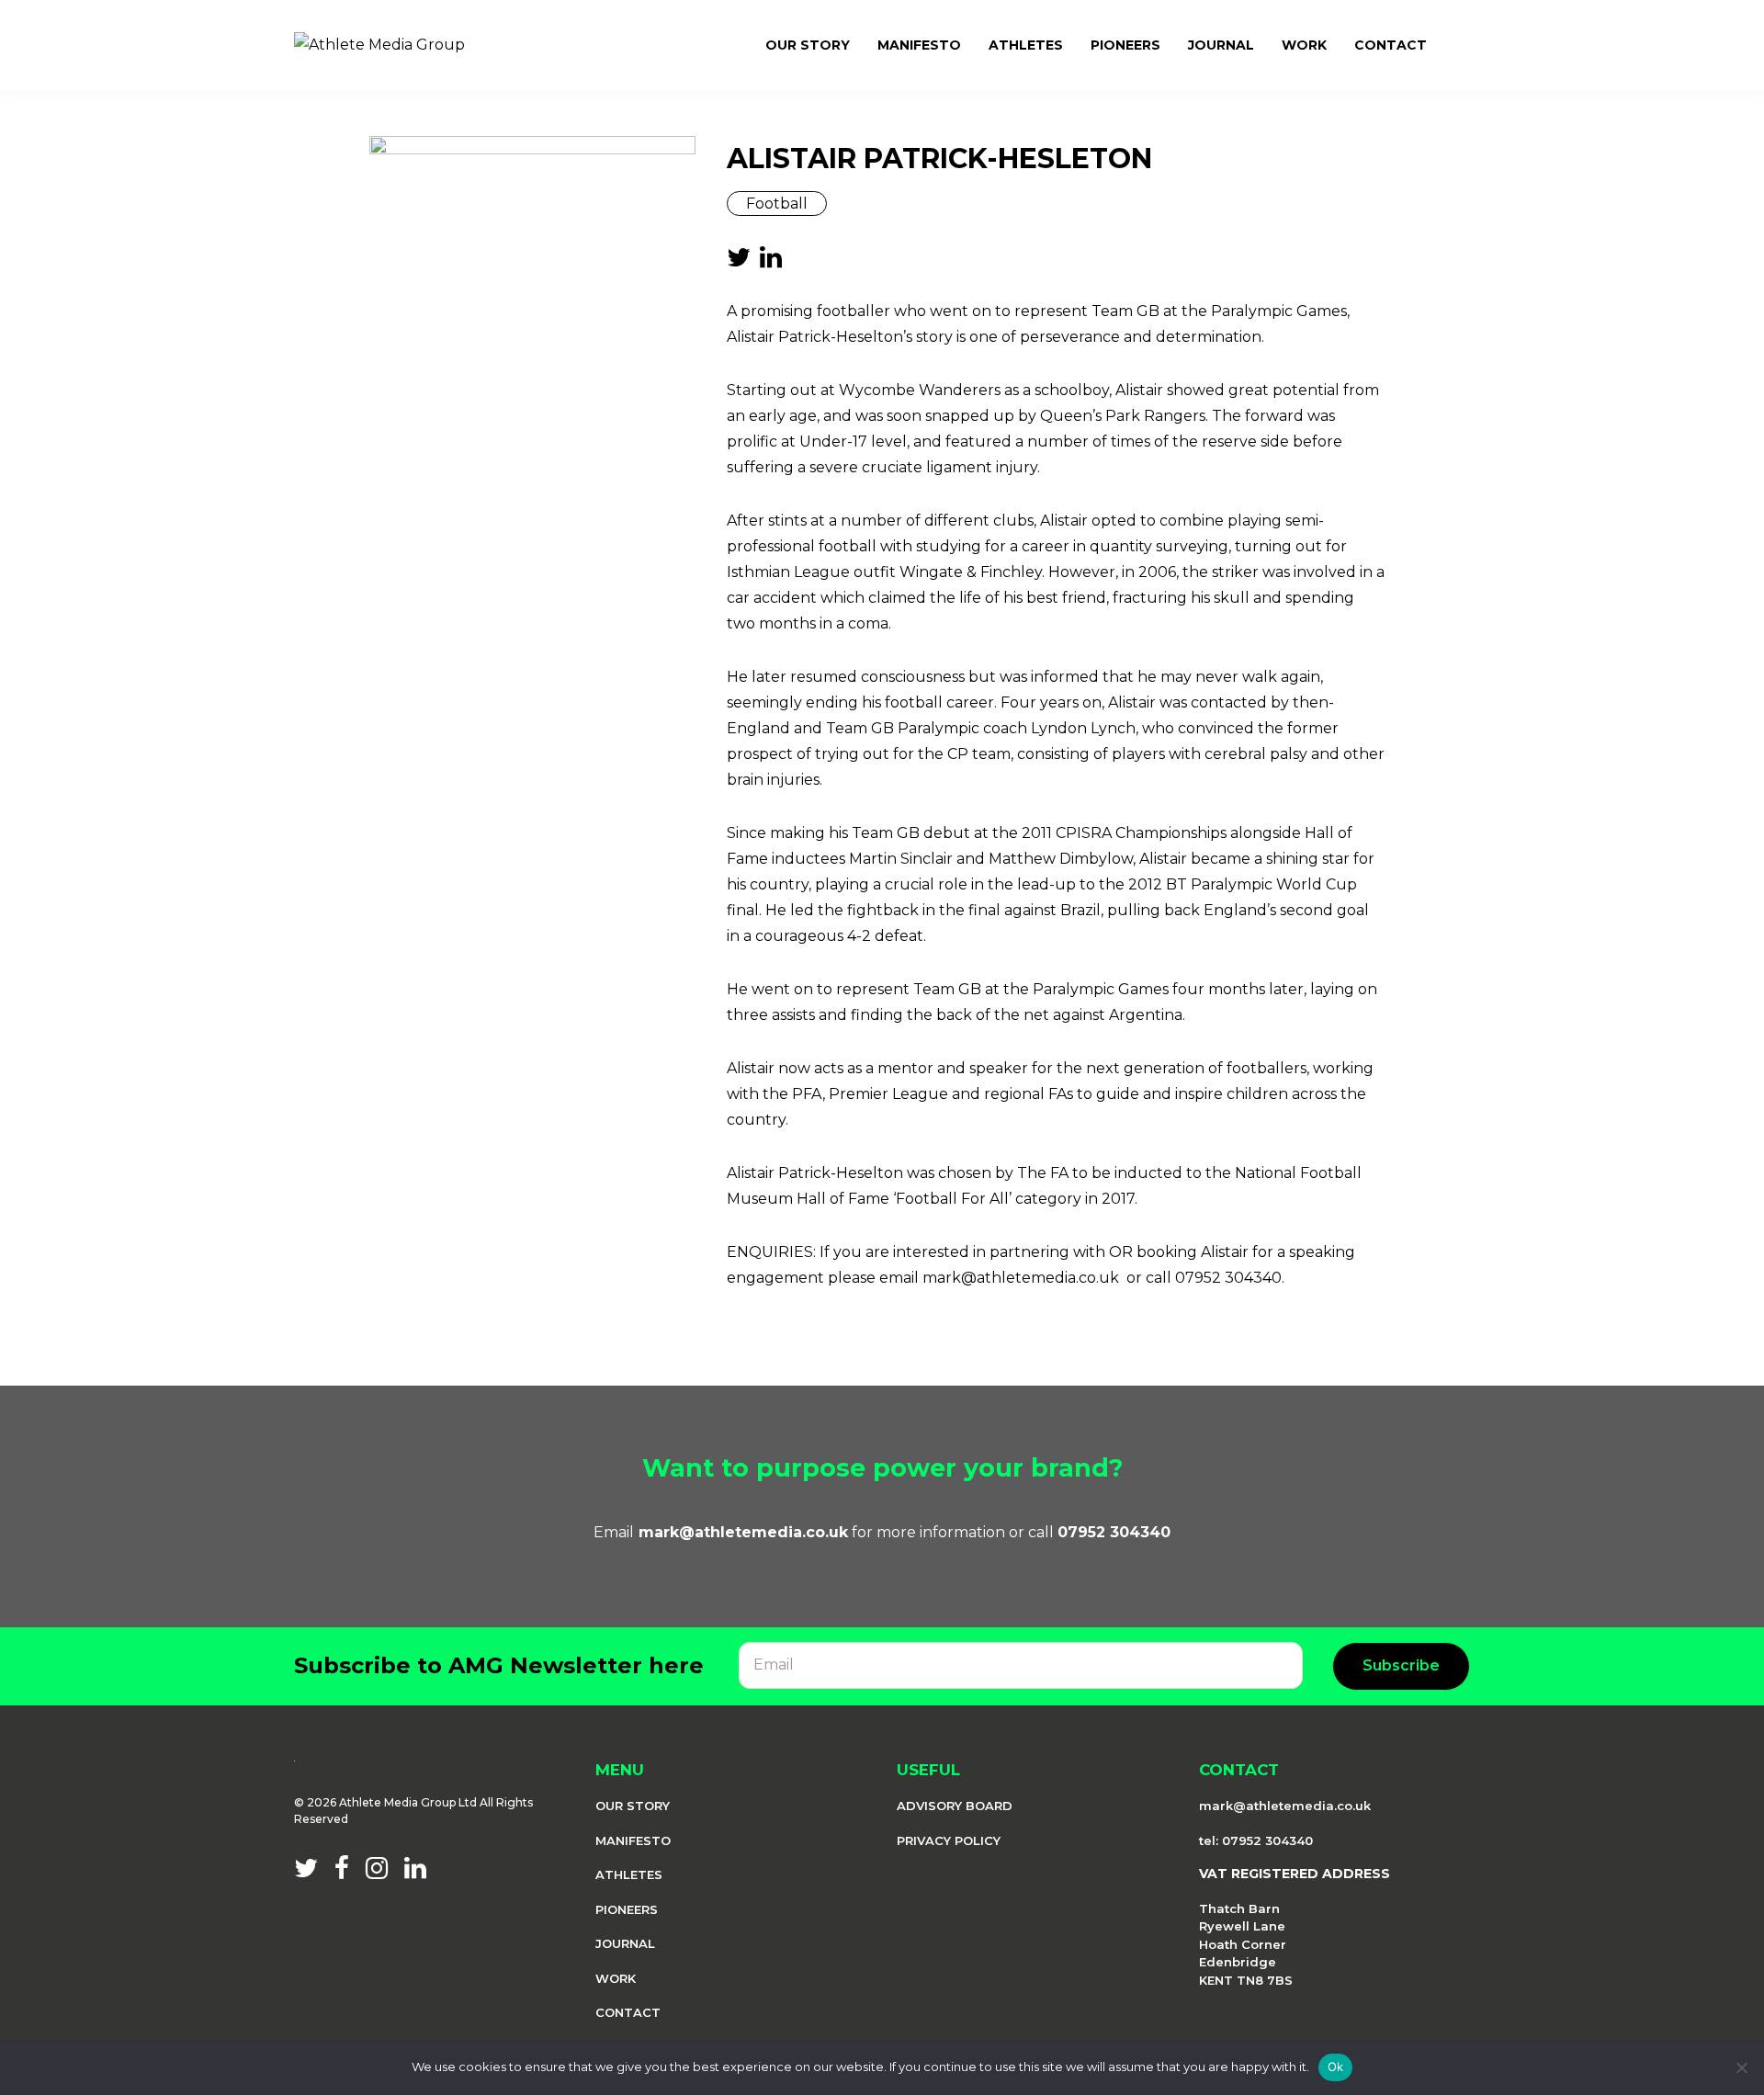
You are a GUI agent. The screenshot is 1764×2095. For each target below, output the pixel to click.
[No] (1741, 2067)
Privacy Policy (949, 1840)
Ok (1336, 2067)
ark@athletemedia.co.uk (751, 1532)
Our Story (633, 1806)
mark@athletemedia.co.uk (1285, 1806)
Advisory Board (955, 1806)
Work (616, 1978)
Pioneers (627, 1909)
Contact (628, 2012)
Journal (625, 1943)
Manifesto (633, 1840)
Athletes (629, 1874)
